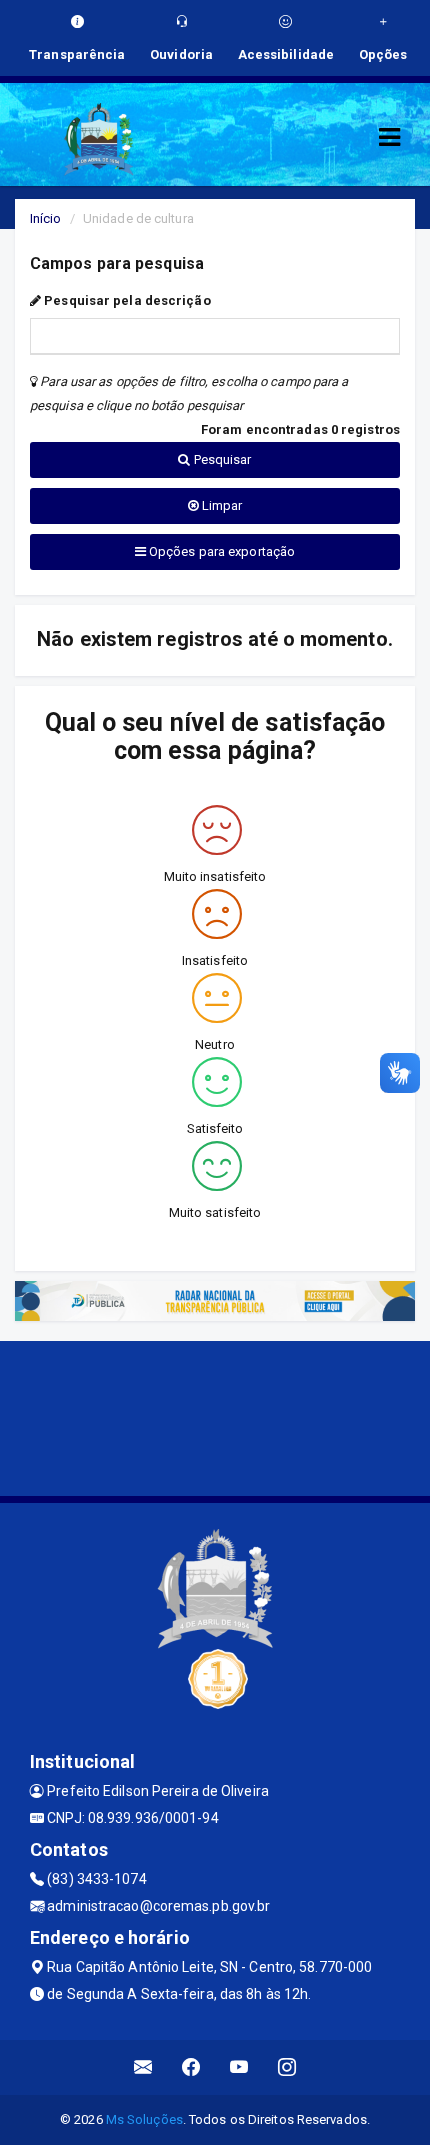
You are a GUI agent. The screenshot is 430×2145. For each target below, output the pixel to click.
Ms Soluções (144, 2119)
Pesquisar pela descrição (126, 300)
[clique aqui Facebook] (191, 2067)
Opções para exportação (220, 551)
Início (46, 218)
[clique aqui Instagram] (287, 2067)
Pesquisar (221, 459)
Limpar (221, 505)
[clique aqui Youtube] (239, 2067)
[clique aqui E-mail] (143, 2067)
